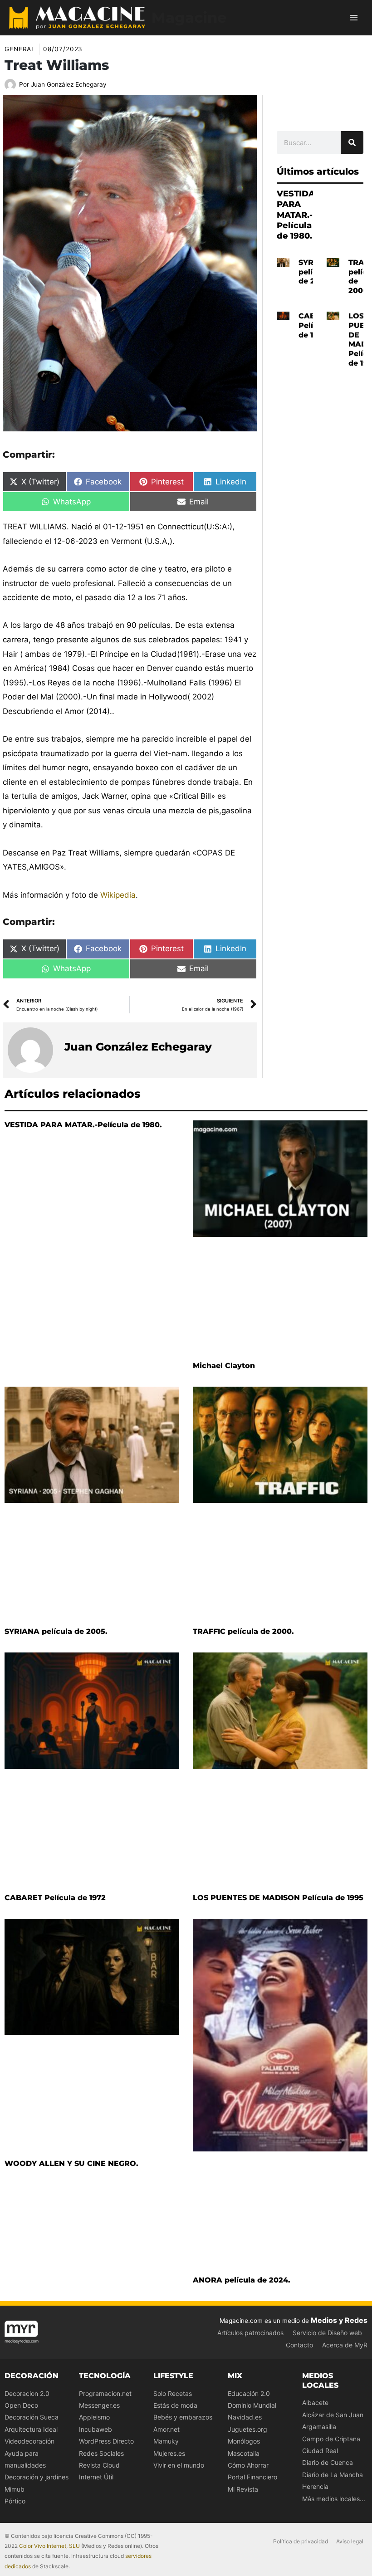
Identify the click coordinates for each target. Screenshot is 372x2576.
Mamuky (166, 2441)
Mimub (15, 2489)
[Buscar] (352, 142)
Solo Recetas (173, 2393)
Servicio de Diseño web (327, 2333)
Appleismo (94, 2417)
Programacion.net (105, 2393)
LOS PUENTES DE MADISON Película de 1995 (278, 1898)
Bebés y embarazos (183, 2417)
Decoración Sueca (32, 2417)
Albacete (315, 2402)
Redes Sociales (101, 2453)
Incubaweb (95, 2429)
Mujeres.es (169, 2453)
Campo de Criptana (331, 2439)
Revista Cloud (99, 2465)
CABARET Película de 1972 (55, 1898)
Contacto (299, 2345)
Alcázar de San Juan (333, 2415)
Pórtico (15, 2501)
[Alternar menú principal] (354, 18)
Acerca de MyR (345, 2345)
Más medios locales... (334, 2499)
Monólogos (244, 2441)
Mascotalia (244, 2453)
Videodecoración (29, 2441)
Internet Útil (96, 2477)
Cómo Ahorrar (248, 2465)
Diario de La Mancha (333, 2475)
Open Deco (21, 2405)
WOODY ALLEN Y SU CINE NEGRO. (71, 2163)
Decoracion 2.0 (27, 2393)
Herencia (315, 2486)
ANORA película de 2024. (242, 2280)
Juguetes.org (247, 2429)
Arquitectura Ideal (31, 2429)
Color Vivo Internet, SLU (49, 2546)
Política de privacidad (301, 2541)
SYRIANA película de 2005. (56, 1631)
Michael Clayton (224, 1366)
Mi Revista (243, 2489)
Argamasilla (319, 2427)
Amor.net (166, 2429)
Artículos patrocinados (250, 2333)
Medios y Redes (339, 2320)
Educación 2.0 (249, 2393)
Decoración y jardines (37, 2477)
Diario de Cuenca (328, 2462)
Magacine (189, 17)
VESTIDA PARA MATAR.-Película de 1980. (296, 215)
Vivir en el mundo (179, 2465)
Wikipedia (118, 895)
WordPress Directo (106, 2441)
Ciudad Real (320, 2451)
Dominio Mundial (252, 2405)
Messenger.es (99, 2405)
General (20, 49)
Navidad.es (245, 2417)
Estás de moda (175, 2405)
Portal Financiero (252, 2477)
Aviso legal (350, 2541)
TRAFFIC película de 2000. (243, 1631)
